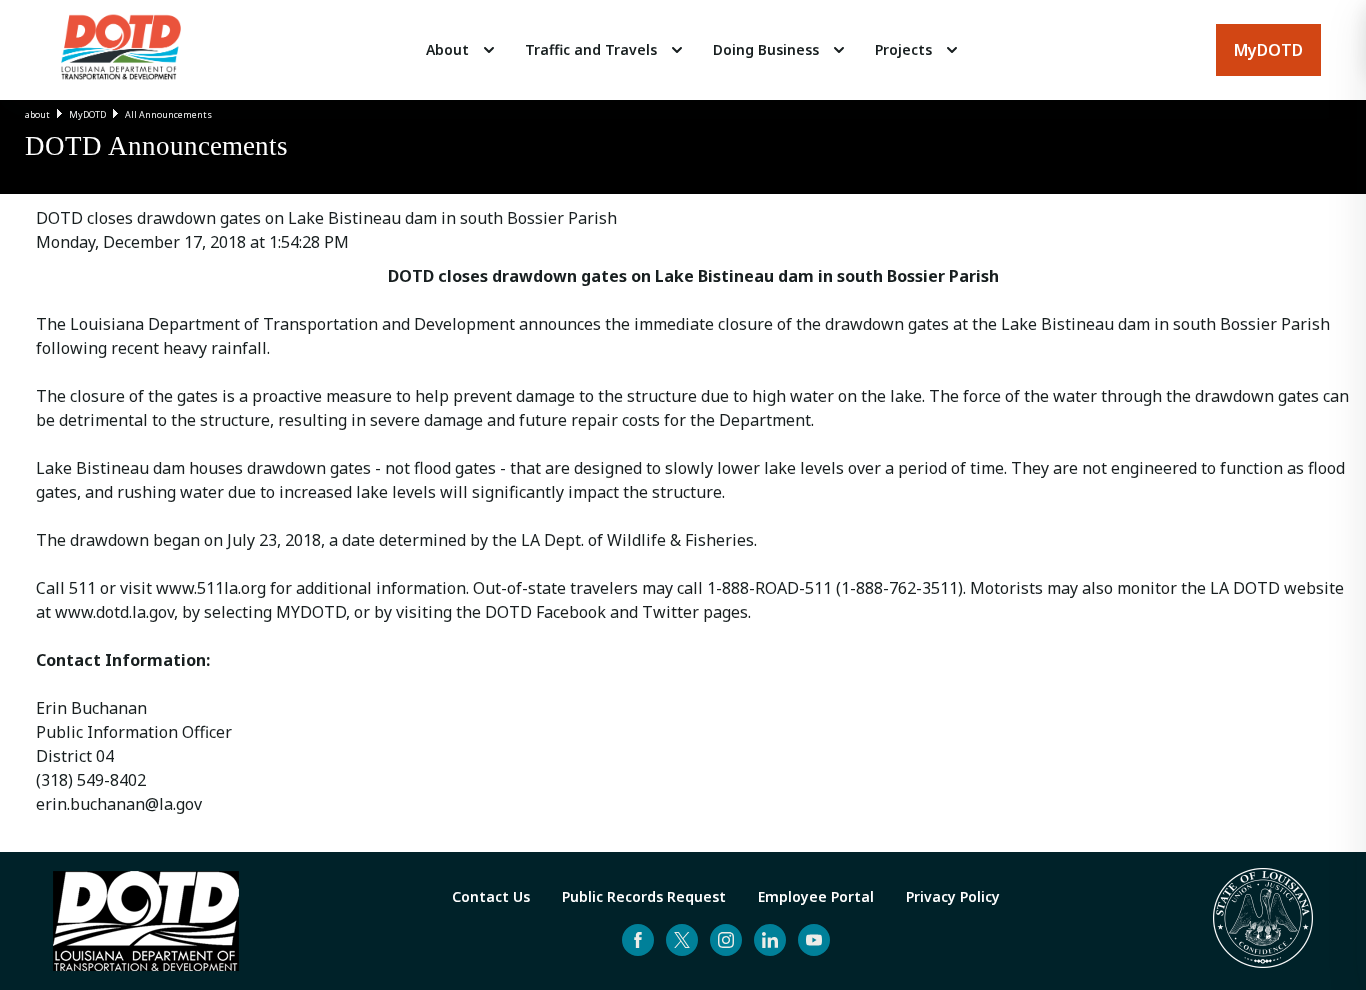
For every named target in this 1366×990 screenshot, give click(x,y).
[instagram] (726, 940)
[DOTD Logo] (121, 50)
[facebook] (638, 940)
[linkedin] (770, 940)
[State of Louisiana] (1263, 921)
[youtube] (814, 940)
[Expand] (489, 50)
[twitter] (682, 940)
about (37, 114)
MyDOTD (87, 114)
